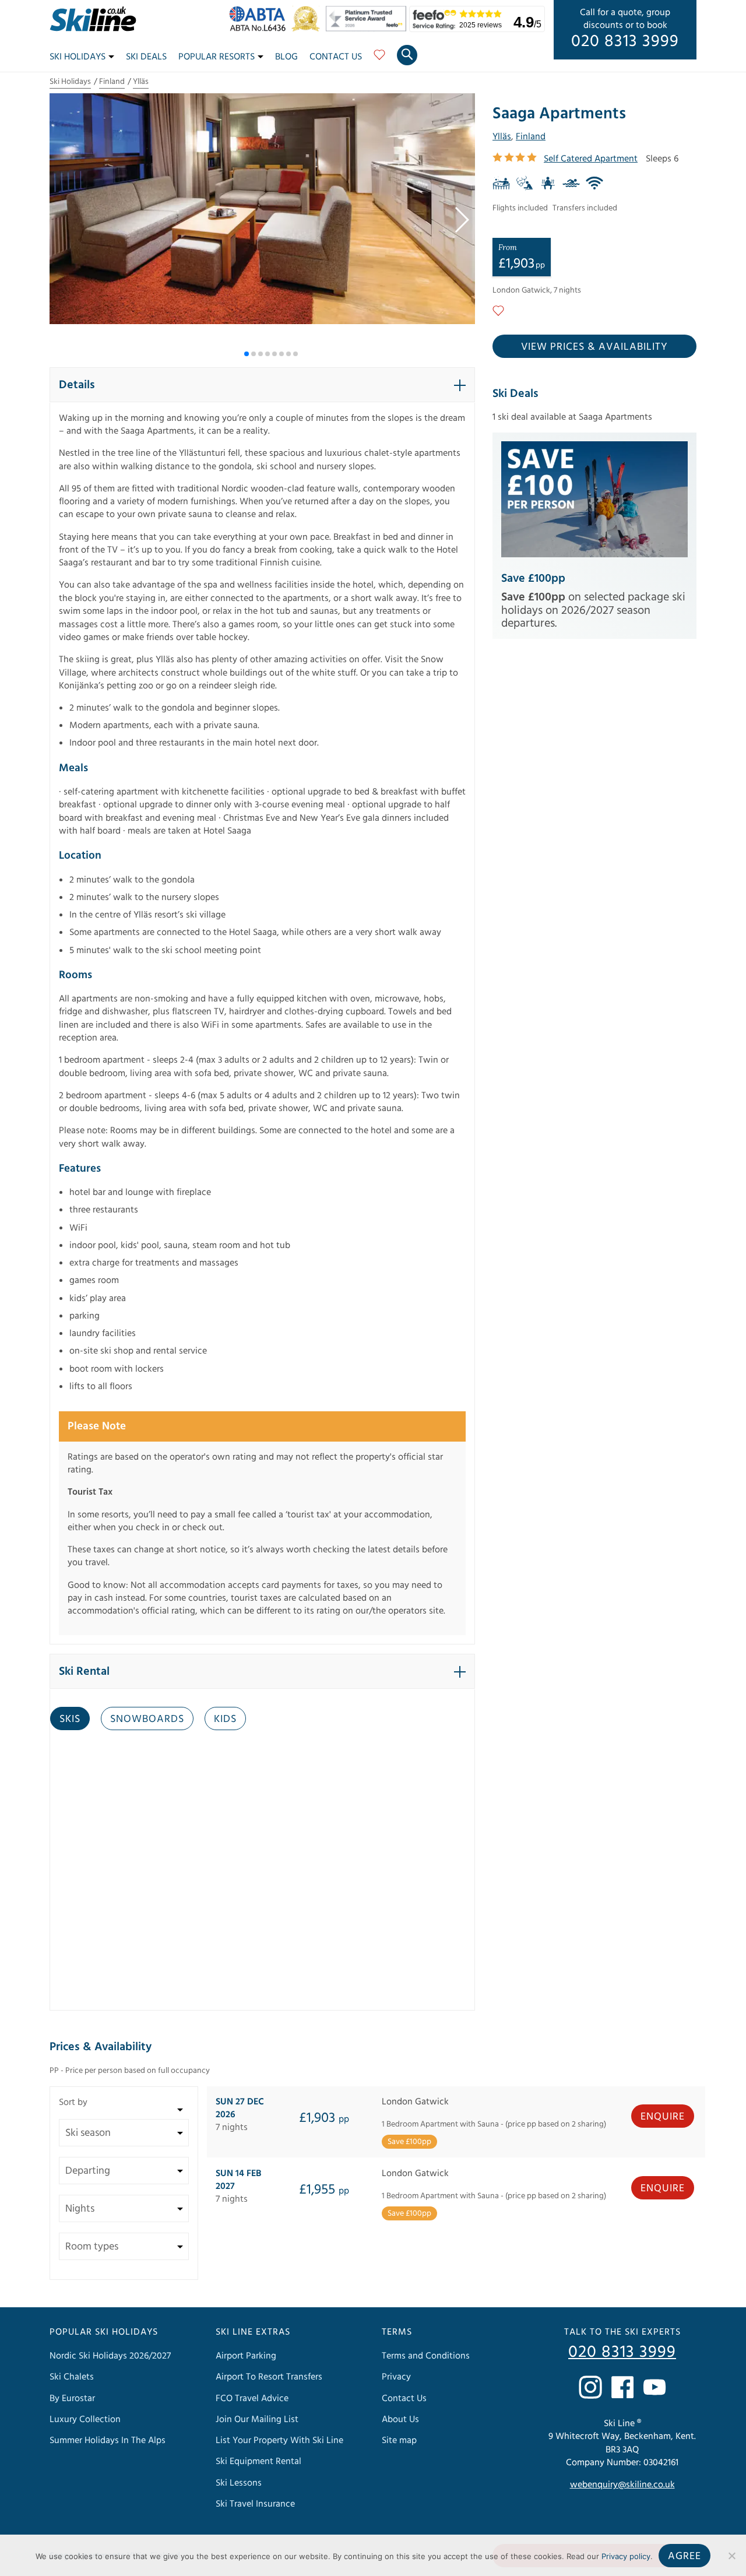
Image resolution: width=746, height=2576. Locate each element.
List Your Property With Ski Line (279, 2440)
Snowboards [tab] (147, 1719)
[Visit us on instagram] (590, 2387)
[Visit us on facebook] (622, 2387)
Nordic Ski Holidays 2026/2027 (110, 2356)
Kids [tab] (225, 1719)
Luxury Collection (85, 2419)
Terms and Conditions (426, 2356)
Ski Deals (146, 57)
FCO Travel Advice (252, 2398)
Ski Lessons (239, 2483)
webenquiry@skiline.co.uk (622, 2484)
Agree (685, 2556)
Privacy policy (626, 2556)
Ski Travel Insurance (255, 2504)
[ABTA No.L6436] (260, 29)
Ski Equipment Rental (258, 2461)
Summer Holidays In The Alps (108, 2440)
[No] (731, 2556)
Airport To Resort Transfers (269, 2377)
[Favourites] (379, 59)
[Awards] (368, 29)
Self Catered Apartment (591, 159)
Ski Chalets (72, 2377)
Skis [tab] (70, 1719)
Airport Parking (246, 2356)
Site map (399, 2440)
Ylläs (141, 82)
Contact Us (336, 57)
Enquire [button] (663, 2116)
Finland (112, 82)
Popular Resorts (217, 57)
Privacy (396, 2377)
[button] (461, 220)
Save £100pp (533, 578)
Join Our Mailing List (257, 2419)
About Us (400, 2419)
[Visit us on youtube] (654, 2387)
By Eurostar (72, 2398)
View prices (594, 347)
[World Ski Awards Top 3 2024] (309, 29)
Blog (286, 57)
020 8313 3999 (625, 41)
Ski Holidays (78, 57)
